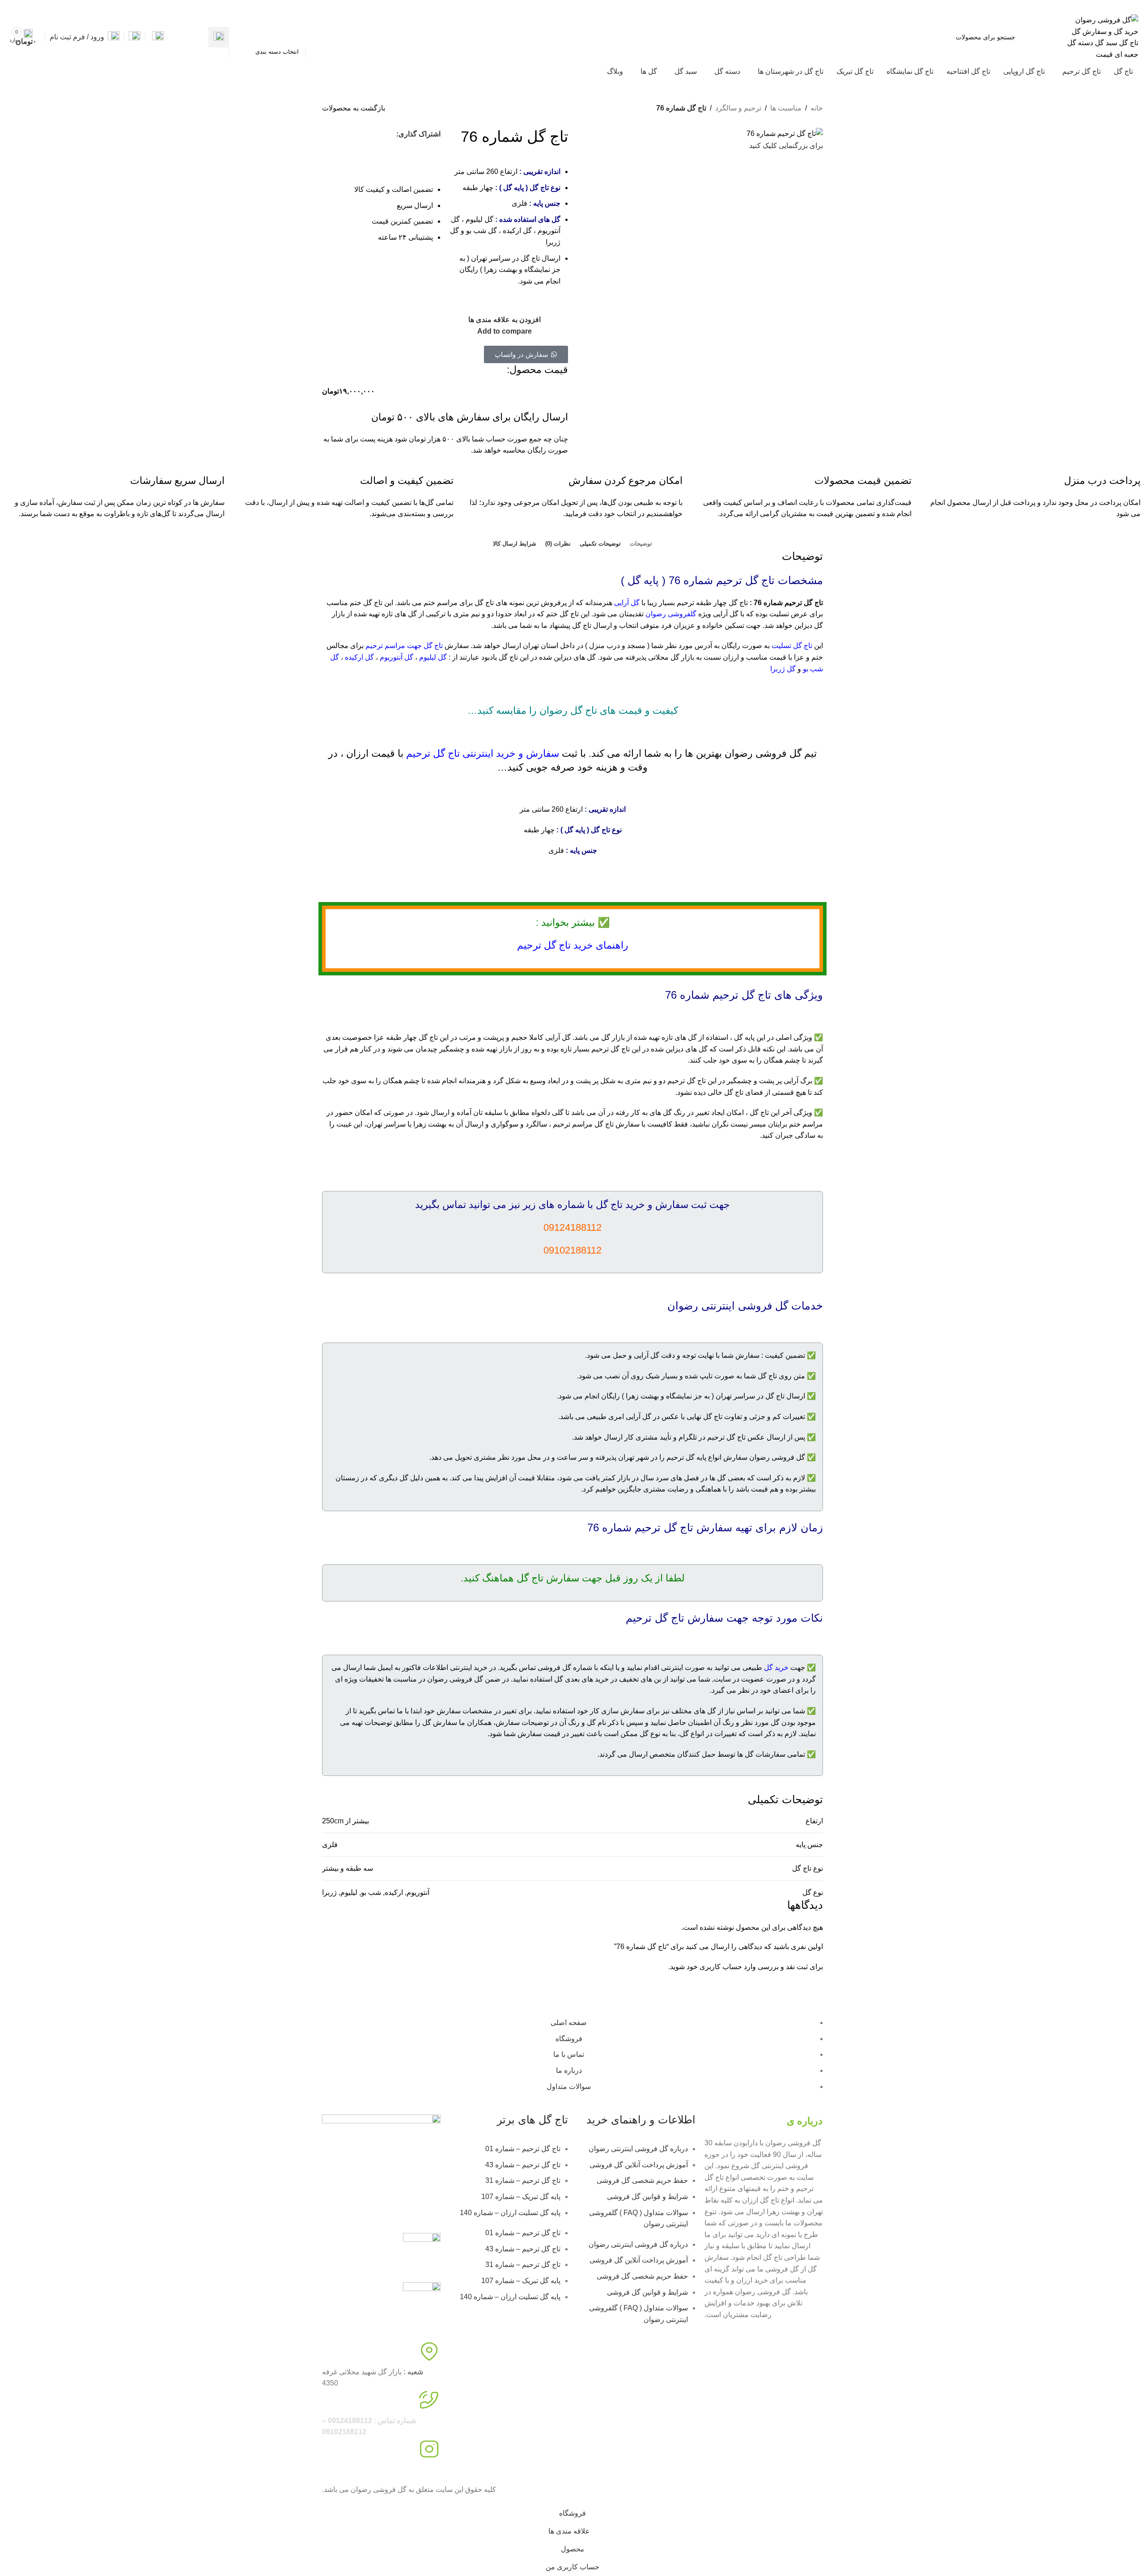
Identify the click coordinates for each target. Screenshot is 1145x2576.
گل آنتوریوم (397, 657)
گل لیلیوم (433, 657)
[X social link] (43, 6)
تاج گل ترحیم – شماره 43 (523, 2165)
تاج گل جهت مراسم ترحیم (404, 646)
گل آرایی (627, 603)
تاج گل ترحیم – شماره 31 (523, 2180)
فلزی (330, 1845)
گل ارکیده (359, 657)
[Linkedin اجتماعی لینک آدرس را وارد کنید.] (12, 6)
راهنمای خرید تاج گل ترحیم (573, 945)
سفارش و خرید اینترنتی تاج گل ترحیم (483, 753)
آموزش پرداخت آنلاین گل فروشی (639, 2165)
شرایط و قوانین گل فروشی (647, 2197)
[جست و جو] (219, 37)
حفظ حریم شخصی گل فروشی (642, 2180)
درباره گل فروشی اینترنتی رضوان (638, 2149)
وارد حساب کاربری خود (721, 1967)
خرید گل (776, 1667)
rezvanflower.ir (345, 2469)
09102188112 (995, 6)
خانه (817, 108)
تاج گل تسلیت (792, 646)
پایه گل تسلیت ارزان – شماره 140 (510, 2213)
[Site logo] (1103, 36)
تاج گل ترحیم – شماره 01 (523, 2149)
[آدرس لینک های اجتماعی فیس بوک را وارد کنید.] (53, 6)
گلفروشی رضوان (671, 614)
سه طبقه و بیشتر (348, 1868)
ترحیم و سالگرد (738, 108)
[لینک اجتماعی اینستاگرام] (32, 6)
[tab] (641, 544)
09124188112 (1039, 6)
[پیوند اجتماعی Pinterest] (22, 6)
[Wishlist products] (135, 37)
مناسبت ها (786, 108)
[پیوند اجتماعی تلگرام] (382, 150)
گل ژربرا (782, 669)
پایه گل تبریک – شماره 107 (521, 2197)
